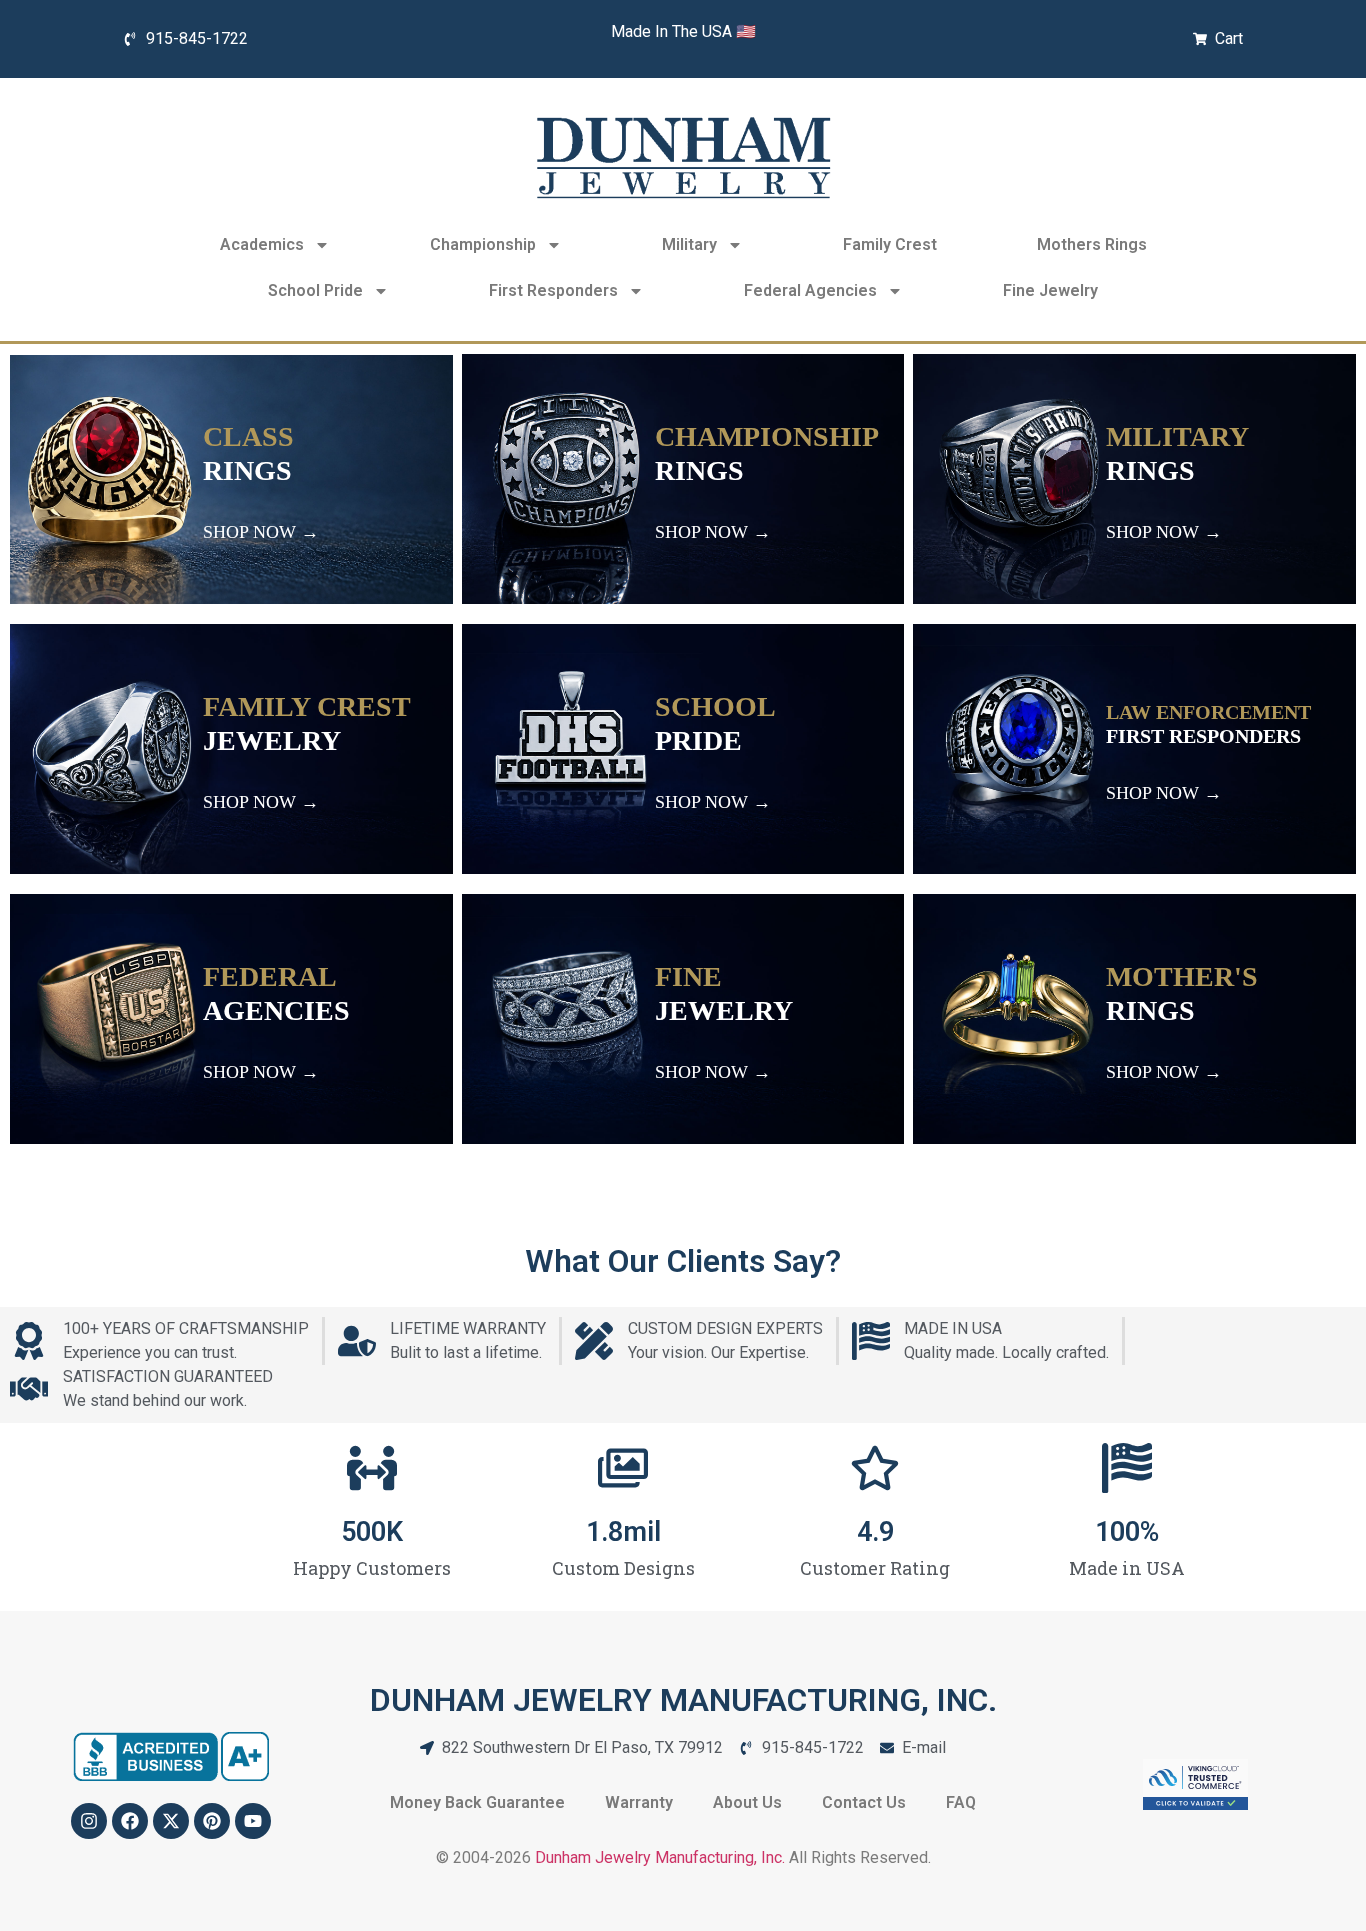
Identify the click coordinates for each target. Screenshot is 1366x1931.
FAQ (961, 1802)
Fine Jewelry (1050, 290)
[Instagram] (89, 1821)
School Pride (315, 290)
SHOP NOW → (261, 532)
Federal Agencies (810, 290)
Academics (262, 244)
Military (689, 244)
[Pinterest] (212, 1821)
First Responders (553, 290)
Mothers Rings (1092, 244)
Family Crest (890, 244)
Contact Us (864, 1802)
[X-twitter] (171, 1821)
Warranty (639, 1802)
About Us (747, 1802)
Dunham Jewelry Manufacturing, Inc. (660, 1857)
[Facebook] (130, 1821)
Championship (483, 244)
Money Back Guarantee (477, 1802)
